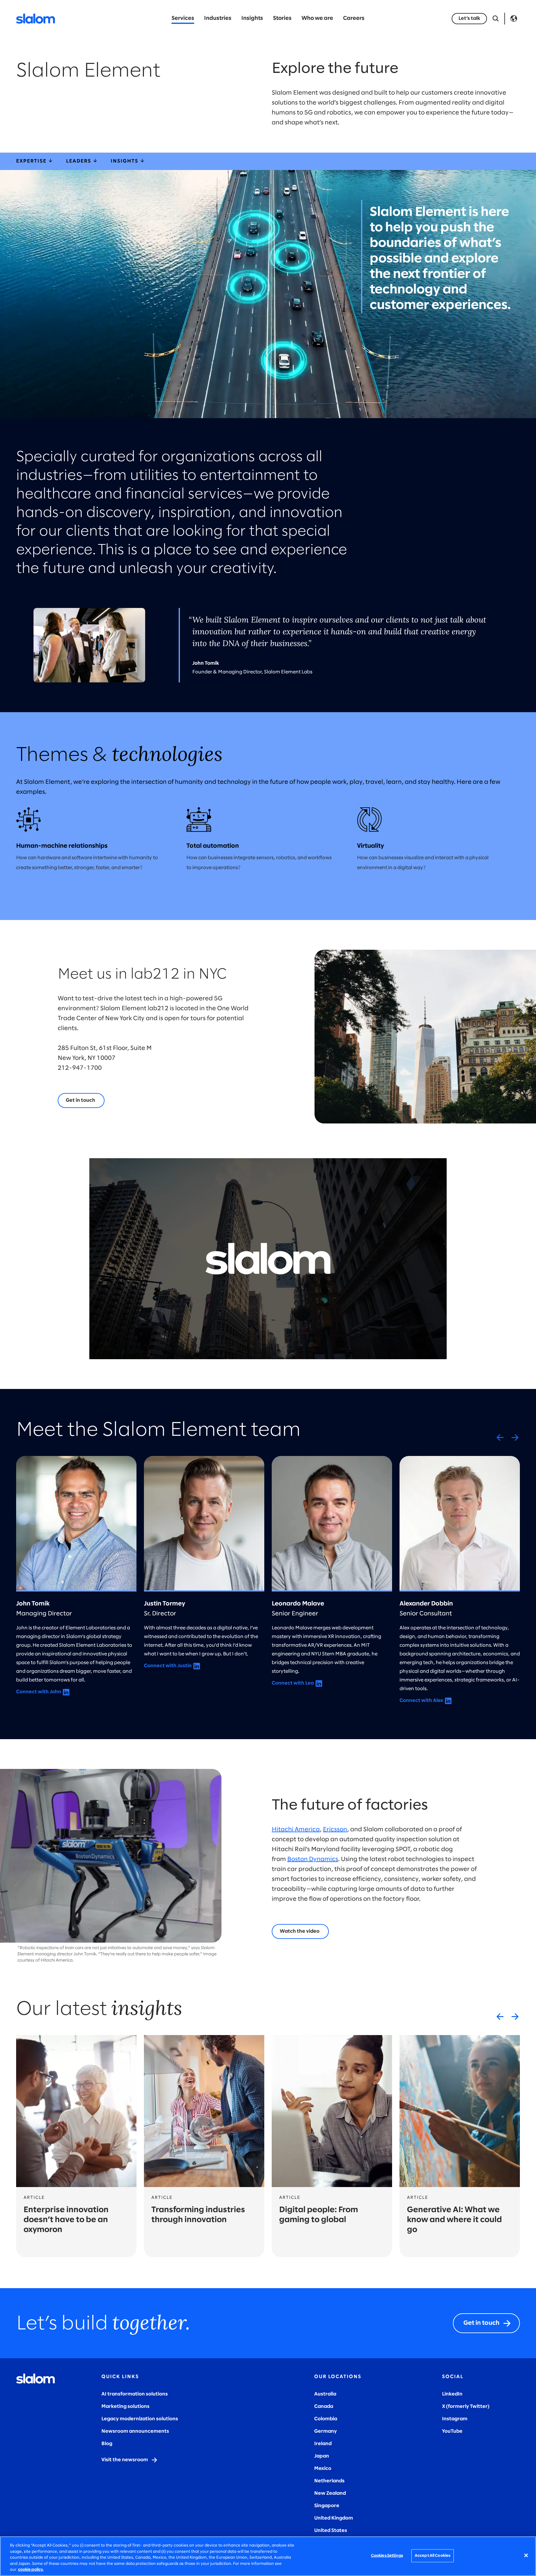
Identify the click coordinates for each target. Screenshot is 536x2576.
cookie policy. (31, 2570)
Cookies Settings (387, 2556)
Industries (218, 18)
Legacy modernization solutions (140, 2419)
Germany (326, 2431)
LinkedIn (452, 2394)
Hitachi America (296, 1830)
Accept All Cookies (433, 2556)
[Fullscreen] (439, 1353)
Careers (354, 18)
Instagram (455, 2419)
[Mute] (409, 1353)
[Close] (526, 2556)
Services (183, 18)
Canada (324, 2406)
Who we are (317, 18)
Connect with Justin (168, 1666)
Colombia (326, 2419)
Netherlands (329, 2481)
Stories (282, 18)
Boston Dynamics (313, 1859)
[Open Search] (496, 19)
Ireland (323, 2444)
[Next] (515, 1437)
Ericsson (335, 1830)
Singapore (327, 2506)
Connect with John (39, 1692)
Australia (325, 2394)
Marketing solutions (125, 2406)
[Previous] (500, 1437)
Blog (107, 2444)
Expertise (32, 161)
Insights (252, 18)
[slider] (261, 1353)
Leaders (79, 161)
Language (514, 19)
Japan (322, 2456)
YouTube (452, 2431)
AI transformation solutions (135, 2394)
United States (331, 2531)
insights (125, 161)
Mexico (323, 2469)
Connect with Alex (421, 1701)
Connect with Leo (293, 1683)
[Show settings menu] (424, 1353)
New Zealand (330, 2493)
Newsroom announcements (135, 2431)
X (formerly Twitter (465, 2406)
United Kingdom (334, 2518)
